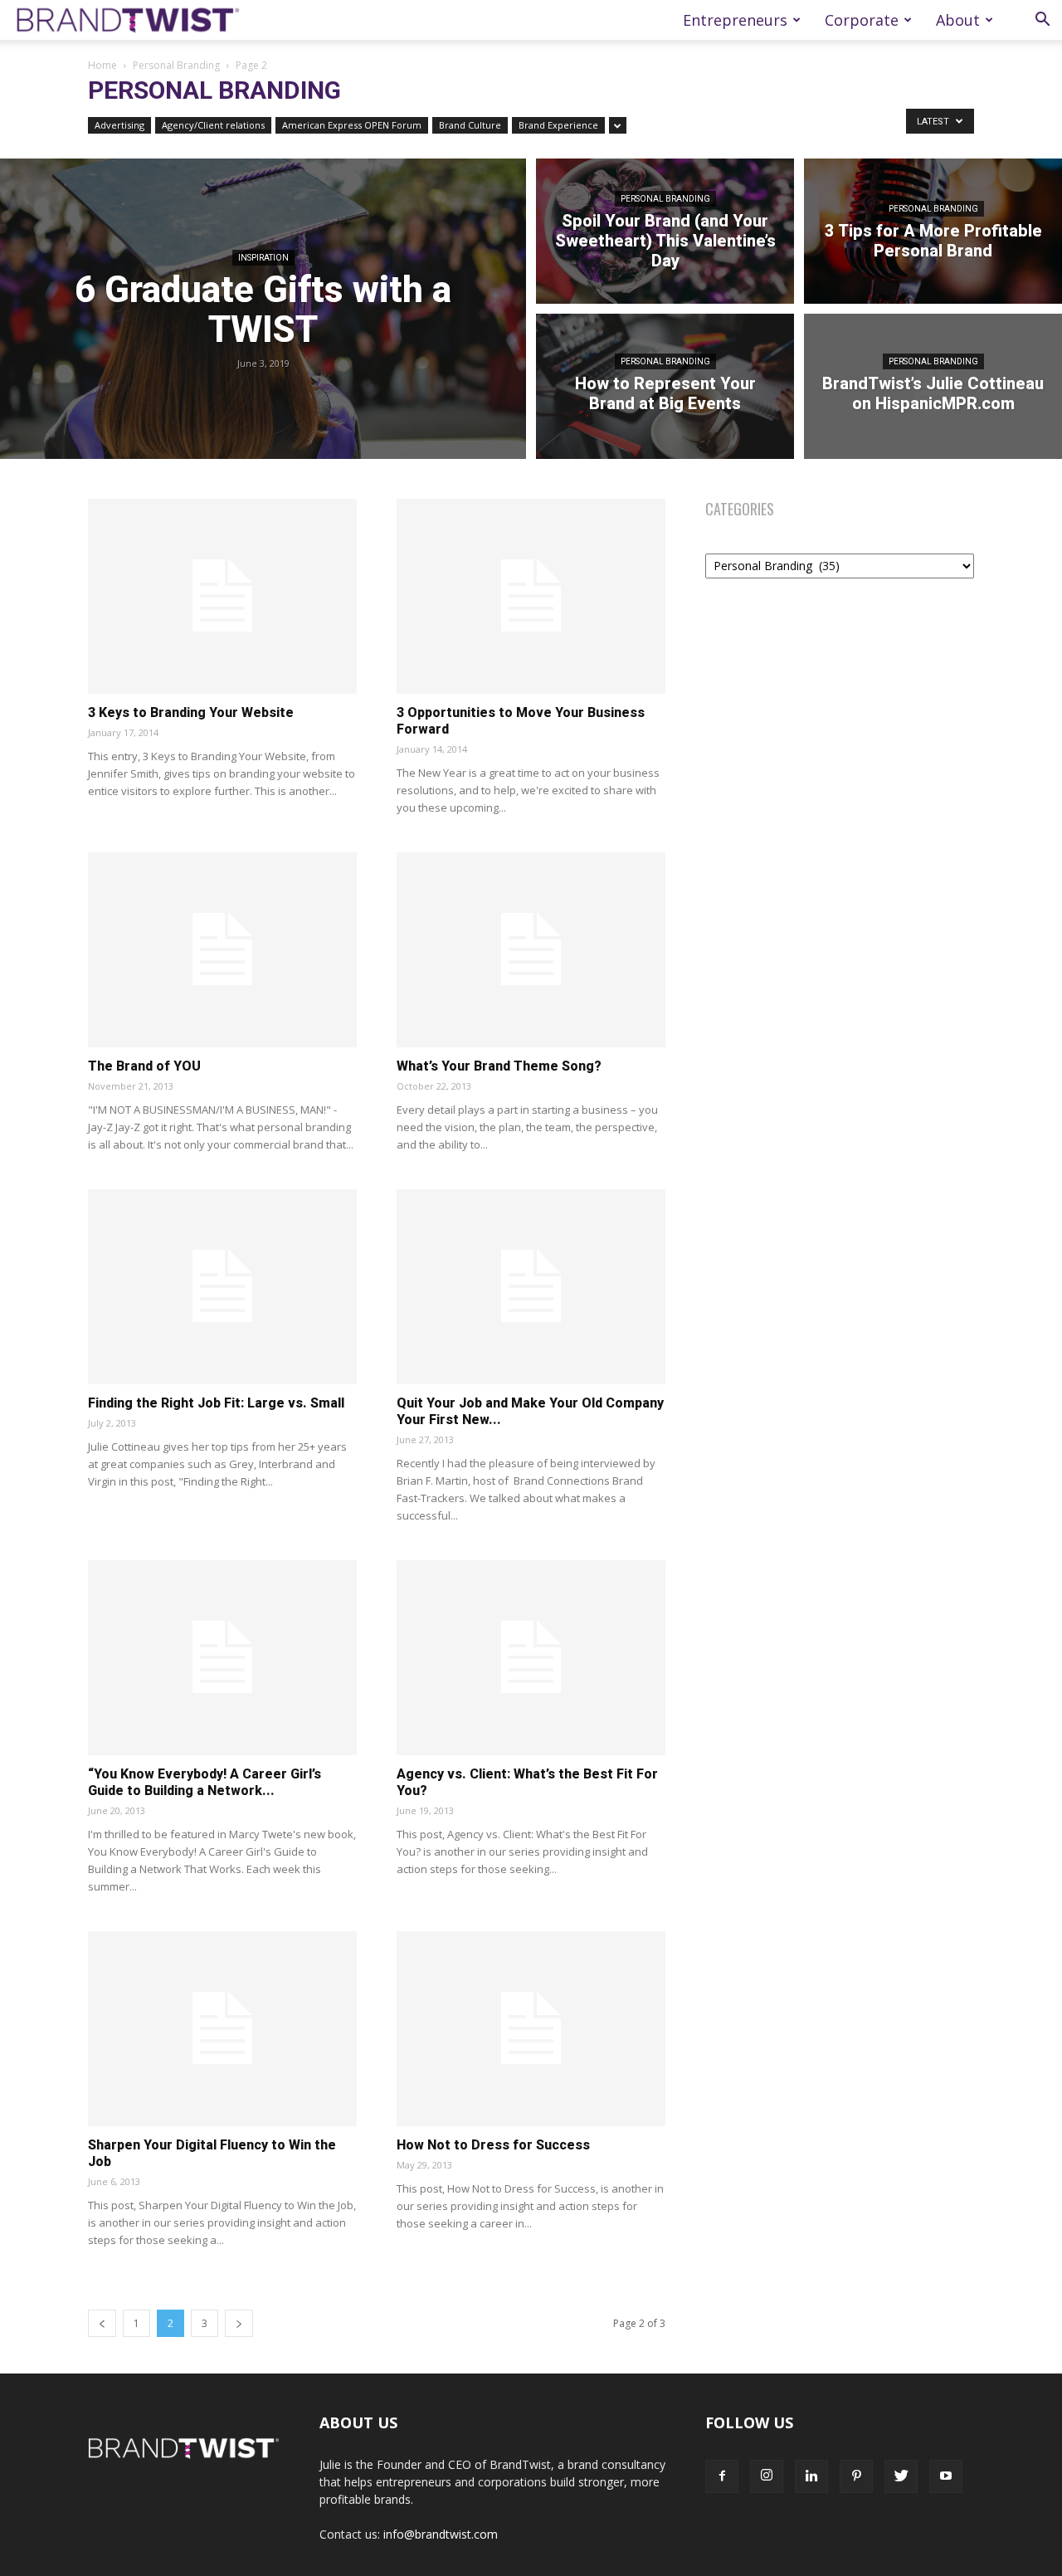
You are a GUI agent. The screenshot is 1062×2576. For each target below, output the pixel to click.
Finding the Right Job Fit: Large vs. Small (216, 1403)
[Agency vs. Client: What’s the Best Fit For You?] (531, 1658)
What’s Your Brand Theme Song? (499, 1066)
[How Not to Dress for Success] (531, 2029)
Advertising (119, 125)
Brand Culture (470, 125)
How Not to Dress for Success (493, 2145)
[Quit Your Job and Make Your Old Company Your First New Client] (531, 1287)
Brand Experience (558, 125)
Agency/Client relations (213, 125)
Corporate (862, 20)
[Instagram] (767, 2476)
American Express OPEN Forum (352, 125)
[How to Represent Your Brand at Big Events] (665, 389)
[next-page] (239, 2323)
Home (102, 65)
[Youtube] (946, 2476)
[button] (1042, 21)
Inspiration (263, 258)
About (958, 20)
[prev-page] (102, 2323)
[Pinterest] (856, 2476)
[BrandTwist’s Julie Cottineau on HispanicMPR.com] (933, 389)
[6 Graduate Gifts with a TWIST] (263, 309)
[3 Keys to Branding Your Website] (222, 596)
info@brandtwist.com (441, 2534)
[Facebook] (722, 2476)
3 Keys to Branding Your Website (191, 712)
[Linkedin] (811, 2476)
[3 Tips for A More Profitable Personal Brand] (933, 229)
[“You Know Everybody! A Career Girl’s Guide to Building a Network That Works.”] (222, 1658)
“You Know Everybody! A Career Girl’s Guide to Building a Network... (205, 1782)
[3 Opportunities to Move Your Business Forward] (531, 596)
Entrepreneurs (735, 20)
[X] (901, 2476)
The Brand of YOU (144, 1066)
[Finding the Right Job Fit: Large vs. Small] (222, 1287)
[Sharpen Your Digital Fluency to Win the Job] (222, 2029)
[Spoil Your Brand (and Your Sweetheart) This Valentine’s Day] (665, 229)
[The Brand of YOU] (222, 950)
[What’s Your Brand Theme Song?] (531, 950)
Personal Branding (176, 65)
